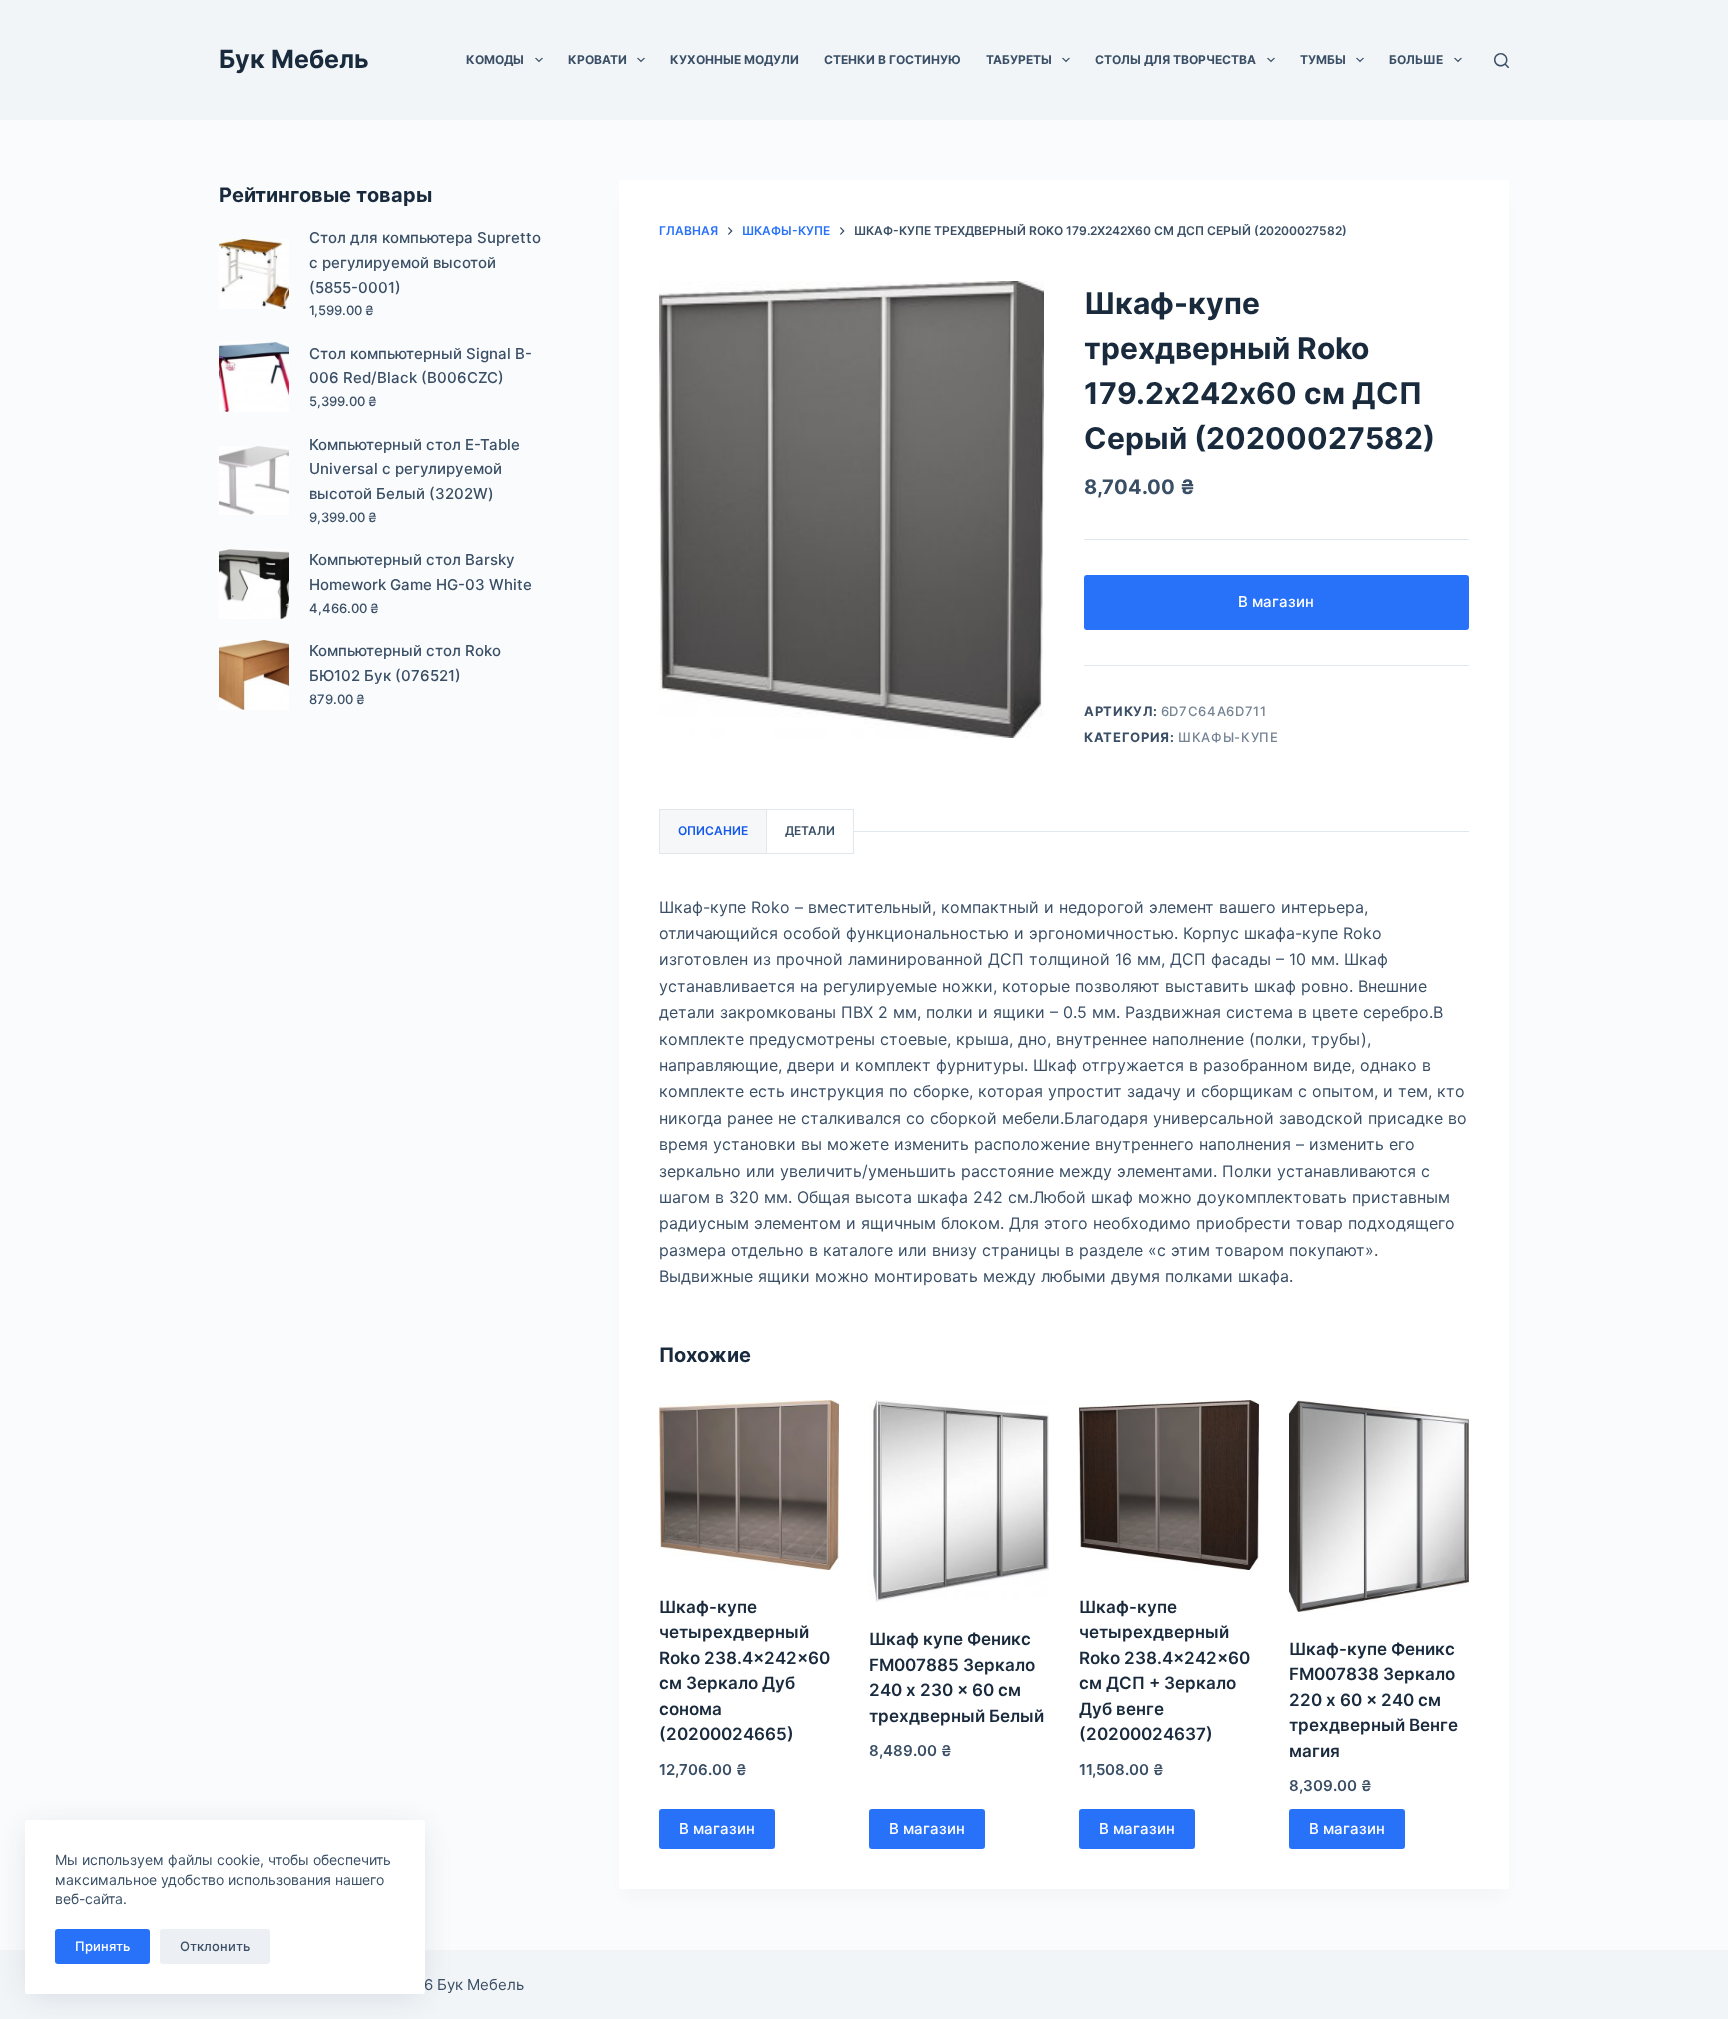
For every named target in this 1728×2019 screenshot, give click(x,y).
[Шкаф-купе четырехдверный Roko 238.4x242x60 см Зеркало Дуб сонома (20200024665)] (749, 1485)
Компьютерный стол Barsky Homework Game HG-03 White (420, 572)
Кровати (597, 59)
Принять (102, 1946)
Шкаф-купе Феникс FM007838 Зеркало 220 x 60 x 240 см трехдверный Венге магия (1373, 1700)
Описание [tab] (713, 830)
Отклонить (215, 1946)
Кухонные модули (734, 59)
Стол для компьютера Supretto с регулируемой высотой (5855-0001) (425, 262)
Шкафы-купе (1228, 737)
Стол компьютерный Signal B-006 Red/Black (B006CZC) (420, 366)
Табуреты (1019, 59)
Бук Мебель (294, 59)
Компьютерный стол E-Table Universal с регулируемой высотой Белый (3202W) (414, 469)
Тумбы (1323, 59)
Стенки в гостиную (892, 59)
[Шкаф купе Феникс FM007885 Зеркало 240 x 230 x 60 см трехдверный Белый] (959, 1501)
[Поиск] (1501, 60)
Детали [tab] (810, 830)
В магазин (1276, 601)
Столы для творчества (1175, 59)
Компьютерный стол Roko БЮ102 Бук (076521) (405, 663)
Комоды (495, 59)
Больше (1416, 59)
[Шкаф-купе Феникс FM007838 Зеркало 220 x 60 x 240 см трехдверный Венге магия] (1379, 1506)
